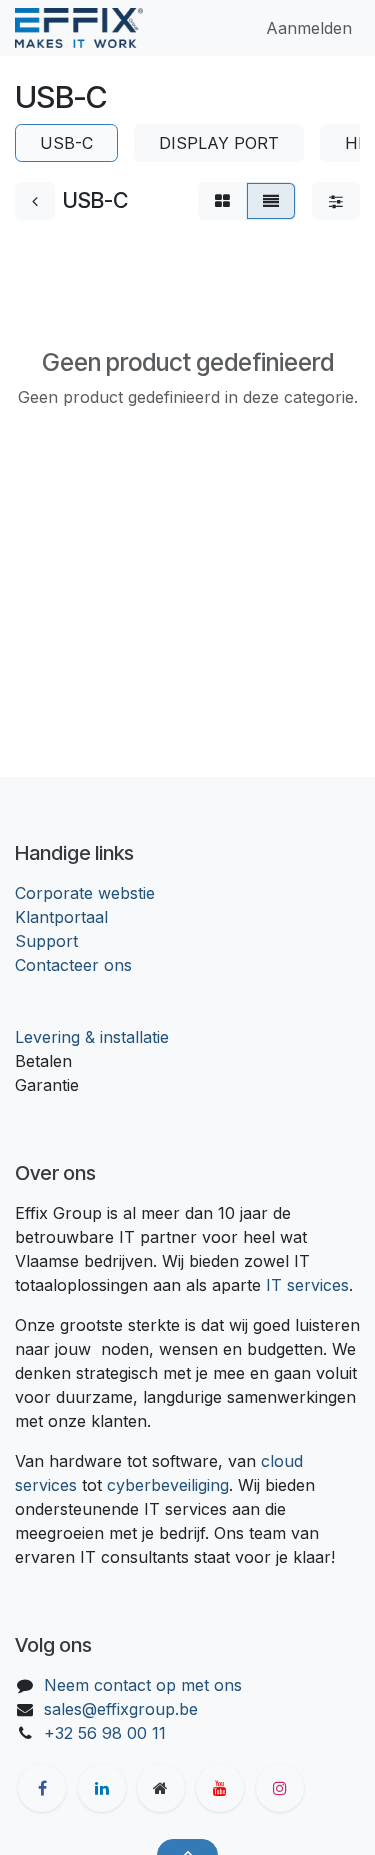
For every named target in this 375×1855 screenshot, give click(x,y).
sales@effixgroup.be (121, 1709)
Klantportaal (61, 917)
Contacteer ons (73, 965)
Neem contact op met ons (143, 1685)
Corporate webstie (85, 893)
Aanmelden (309, 28)
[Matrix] (222, 201)
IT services (307, 1285)
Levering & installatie (92, 1037)
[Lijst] (271, 201)
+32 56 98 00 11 (105, 1733)
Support (46, 941)
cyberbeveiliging (168, 1485)
